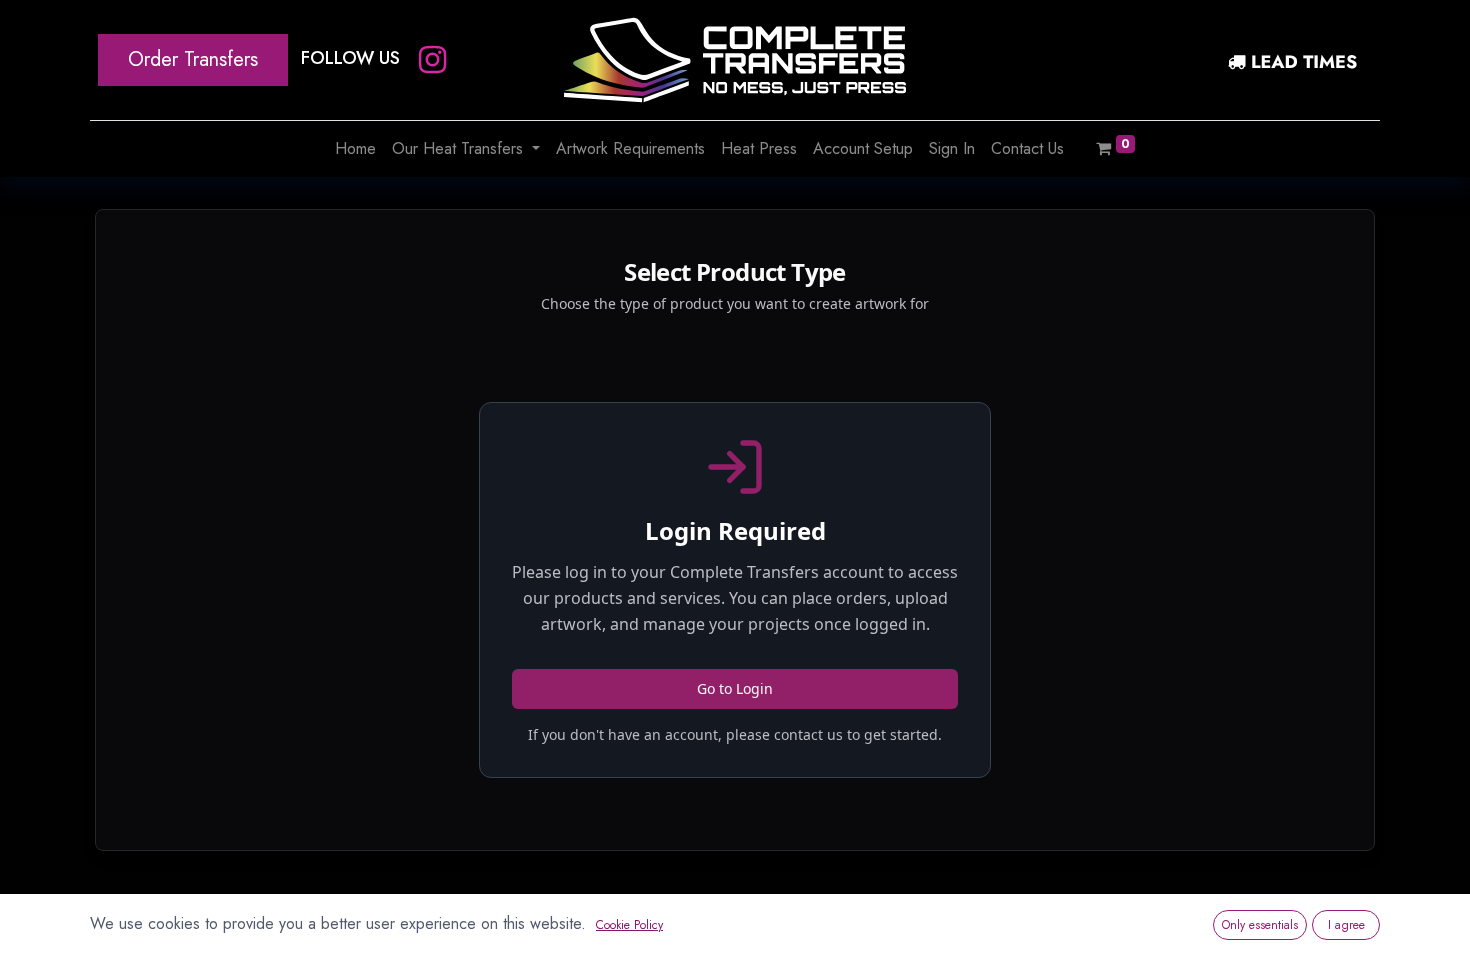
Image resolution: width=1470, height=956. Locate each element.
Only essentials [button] (1260, 925)
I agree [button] (1346, 925)
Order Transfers (193, 59)
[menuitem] (355, 149)
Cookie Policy (629, 925)
